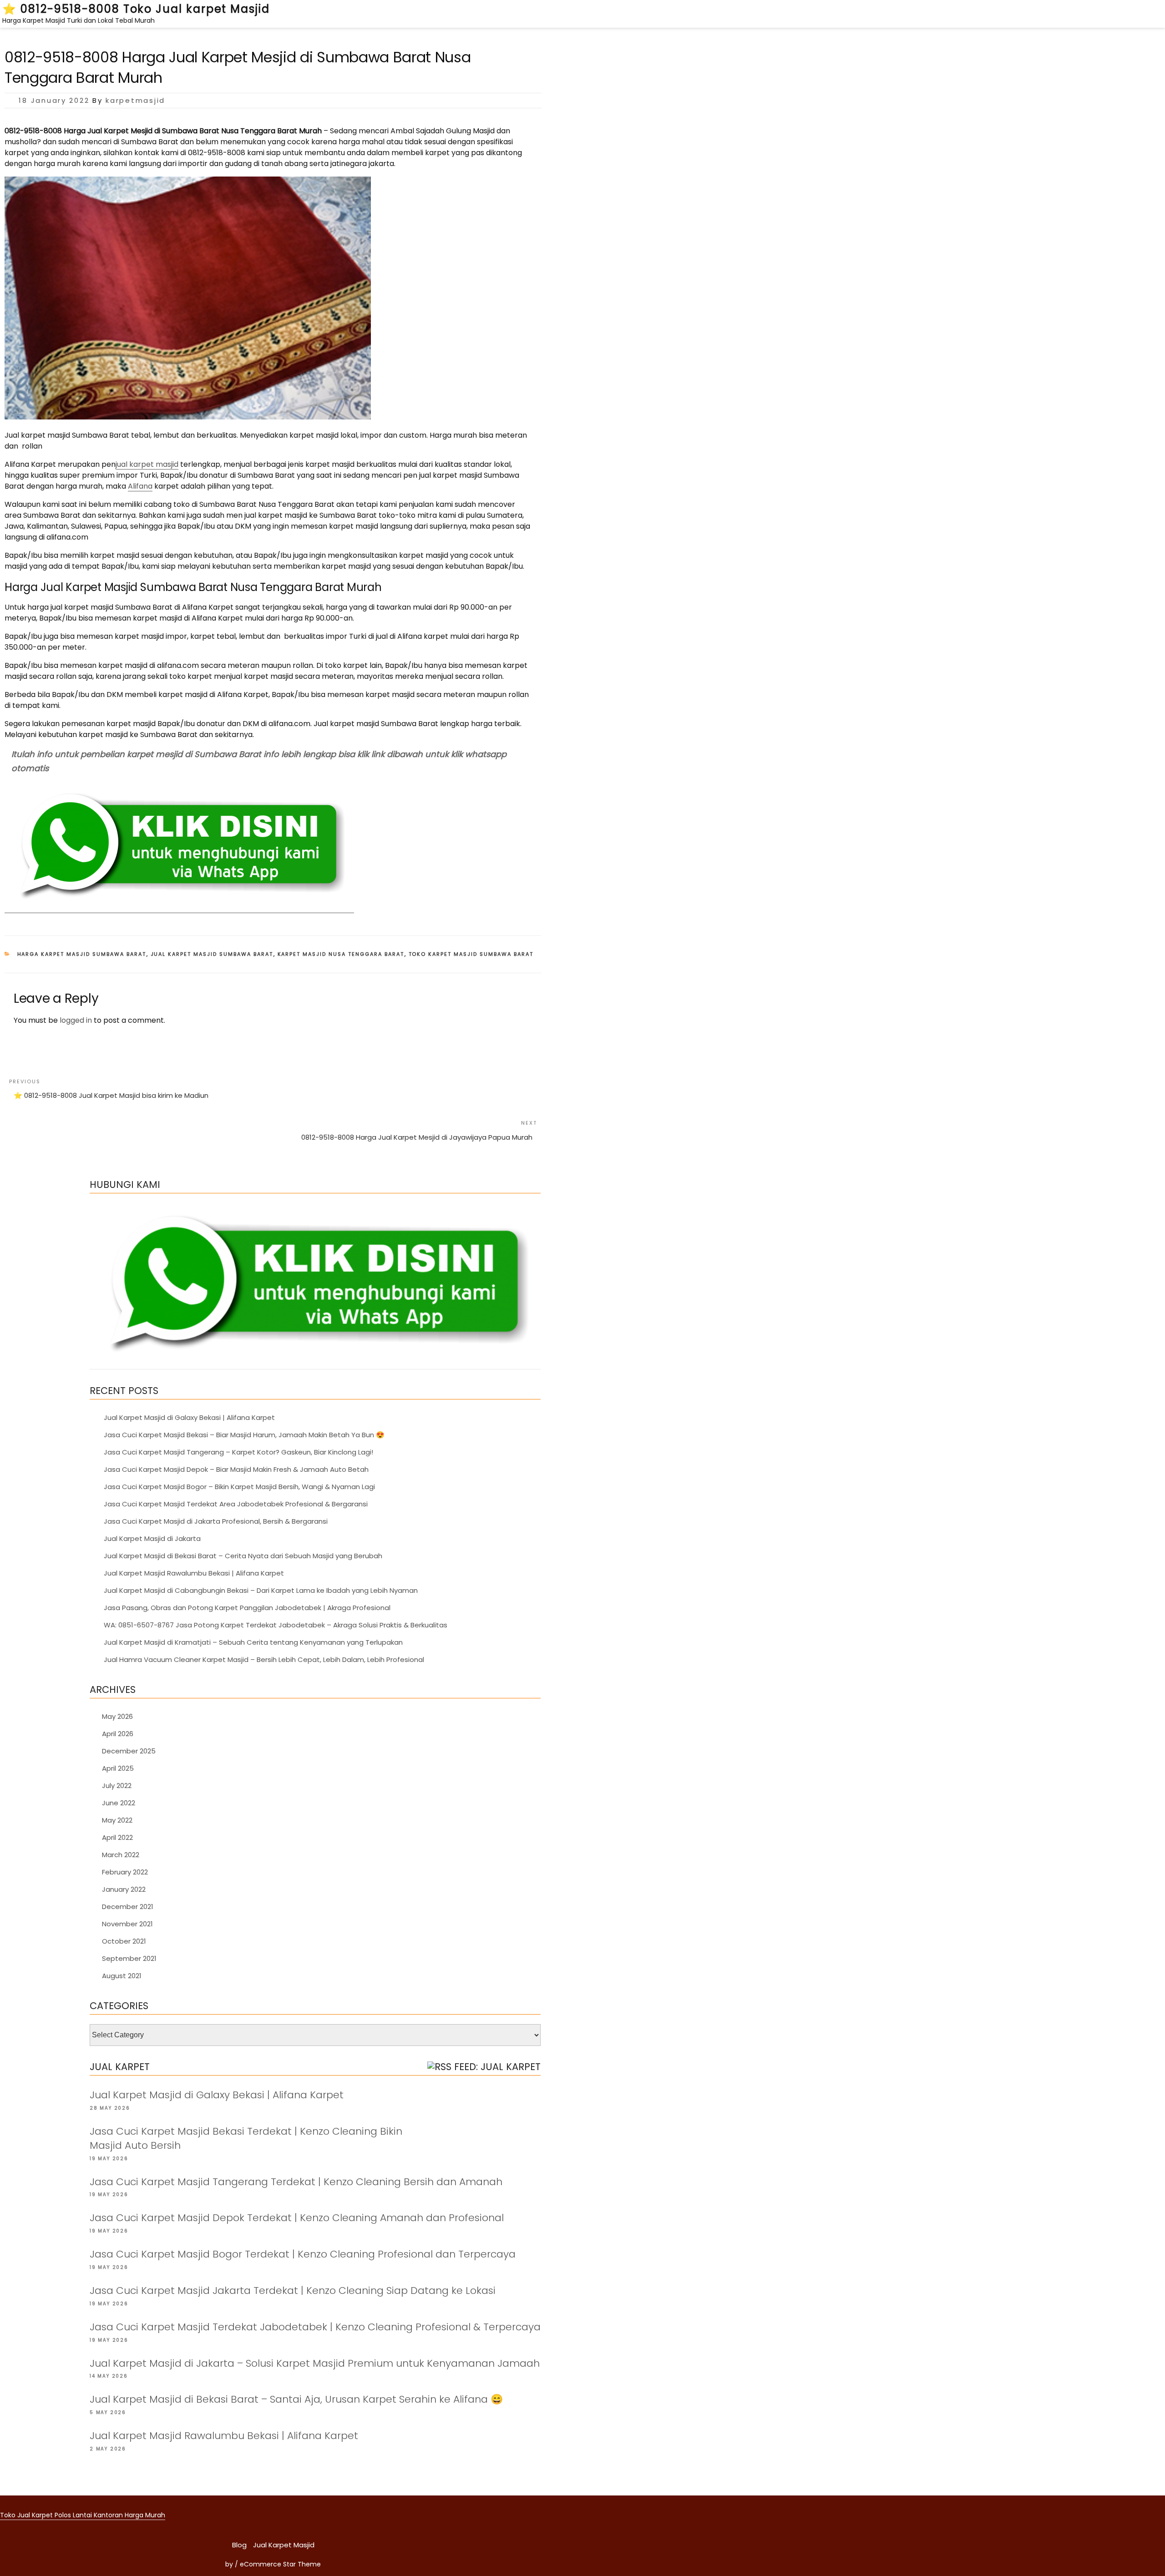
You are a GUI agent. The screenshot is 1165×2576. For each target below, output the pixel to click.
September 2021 (129, 1958)
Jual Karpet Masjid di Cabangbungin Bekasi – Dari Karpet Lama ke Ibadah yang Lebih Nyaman (261, 1590)
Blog (239, 2545)
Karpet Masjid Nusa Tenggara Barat (341, 954)
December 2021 (128, 1907)
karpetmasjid (135, 100)
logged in (76, 1020)
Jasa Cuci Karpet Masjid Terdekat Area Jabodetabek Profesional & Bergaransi (236, 1504)
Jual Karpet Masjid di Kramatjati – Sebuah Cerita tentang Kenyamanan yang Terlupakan (253, 1642)
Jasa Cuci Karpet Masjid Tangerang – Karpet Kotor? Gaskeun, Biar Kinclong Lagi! (238, 1452)
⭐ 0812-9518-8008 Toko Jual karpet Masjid (136, 9)
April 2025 (118, 1768)
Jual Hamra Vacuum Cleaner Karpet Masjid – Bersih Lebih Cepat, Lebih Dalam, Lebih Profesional (264, 1659)
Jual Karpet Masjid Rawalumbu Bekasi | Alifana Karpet (194, 1573)
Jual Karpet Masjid (284, 2545)
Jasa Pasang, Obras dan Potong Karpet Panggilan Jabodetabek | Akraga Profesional (247, 1608)
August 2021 (122, 1976)
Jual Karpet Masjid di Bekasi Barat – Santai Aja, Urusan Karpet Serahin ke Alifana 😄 (296, 2399)
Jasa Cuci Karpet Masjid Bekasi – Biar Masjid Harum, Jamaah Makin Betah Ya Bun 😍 (244, 1435)
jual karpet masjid (147, 464)
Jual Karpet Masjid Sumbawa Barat (212, 954)
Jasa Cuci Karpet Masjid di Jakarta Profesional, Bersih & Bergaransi (216, 1521)
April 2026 (118, 1734)
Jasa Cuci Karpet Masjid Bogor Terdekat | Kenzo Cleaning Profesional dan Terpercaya (303, 2254)
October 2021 (124, 1941)
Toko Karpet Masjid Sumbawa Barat (471, 954)
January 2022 (124, 1889)
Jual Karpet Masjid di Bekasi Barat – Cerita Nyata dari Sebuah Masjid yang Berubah (243, 1556)
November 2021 (127, 1924)
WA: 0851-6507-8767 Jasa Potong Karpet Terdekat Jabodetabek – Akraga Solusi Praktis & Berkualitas (276, 1625)
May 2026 (117, 1716)
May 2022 (117, 1820)
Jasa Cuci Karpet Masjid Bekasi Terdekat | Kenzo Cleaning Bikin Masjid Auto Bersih (246, 2138)
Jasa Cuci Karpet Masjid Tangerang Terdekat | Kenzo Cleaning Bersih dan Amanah (296, 2182)
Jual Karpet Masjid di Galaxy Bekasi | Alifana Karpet (189, 1417)
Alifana (140, 486)
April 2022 (117, 1837)
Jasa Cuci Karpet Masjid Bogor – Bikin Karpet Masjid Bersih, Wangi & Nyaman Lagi (239, 1487)
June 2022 (119, 1803)
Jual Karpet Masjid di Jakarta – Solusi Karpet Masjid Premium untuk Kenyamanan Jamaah (315, 2363)
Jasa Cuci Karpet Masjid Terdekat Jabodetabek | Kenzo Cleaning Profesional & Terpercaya (315, 2327)
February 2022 (125, 1872)
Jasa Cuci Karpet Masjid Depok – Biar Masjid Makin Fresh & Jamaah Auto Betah (236, 1469)
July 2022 (117, 1786)
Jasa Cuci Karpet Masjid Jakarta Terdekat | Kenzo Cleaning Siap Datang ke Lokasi (293, 2291)
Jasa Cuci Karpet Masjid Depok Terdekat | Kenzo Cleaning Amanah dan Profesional (297, 2218)
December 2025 (129, 1751)
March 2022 (121, 1855)
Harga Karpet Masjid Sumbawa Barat (82, 954)
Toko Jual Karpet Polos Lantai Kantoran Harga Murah (83, 2515)
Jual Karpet (120, 2067)
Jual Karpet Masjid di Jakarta (152, 1538)
